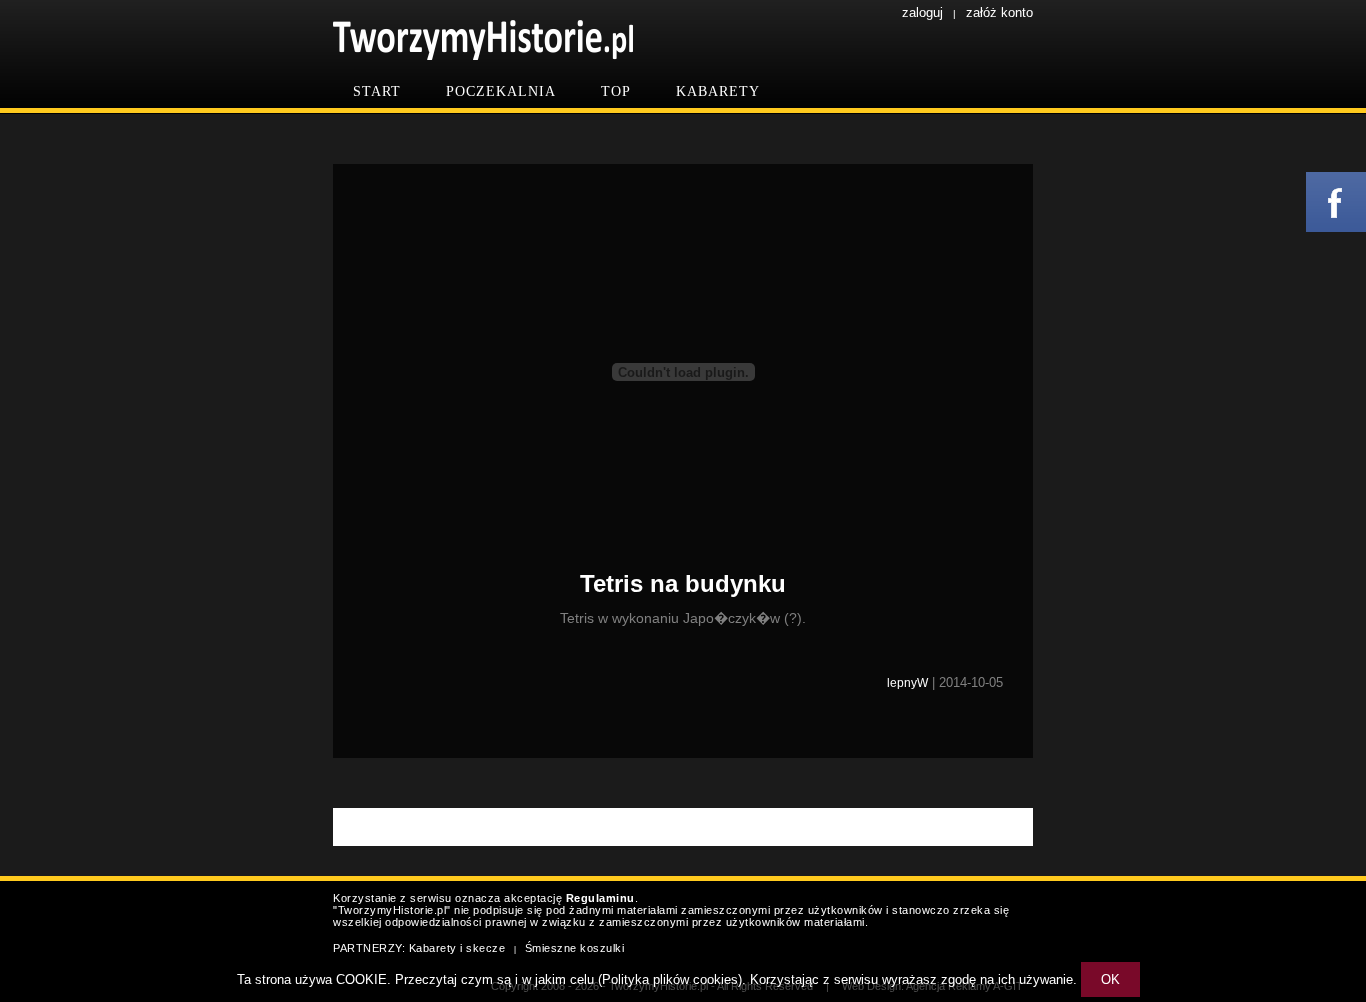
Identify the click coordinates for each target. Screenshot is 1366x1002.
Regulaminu (600, 898)
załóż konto (999, 12)
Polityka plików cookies (670, 979)
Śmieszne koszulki (575, 948)
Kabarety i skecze (457, 948)
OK (1110, 979)
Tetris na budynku (683, 583)
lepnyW (907, 683)
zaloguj (922, 12)
